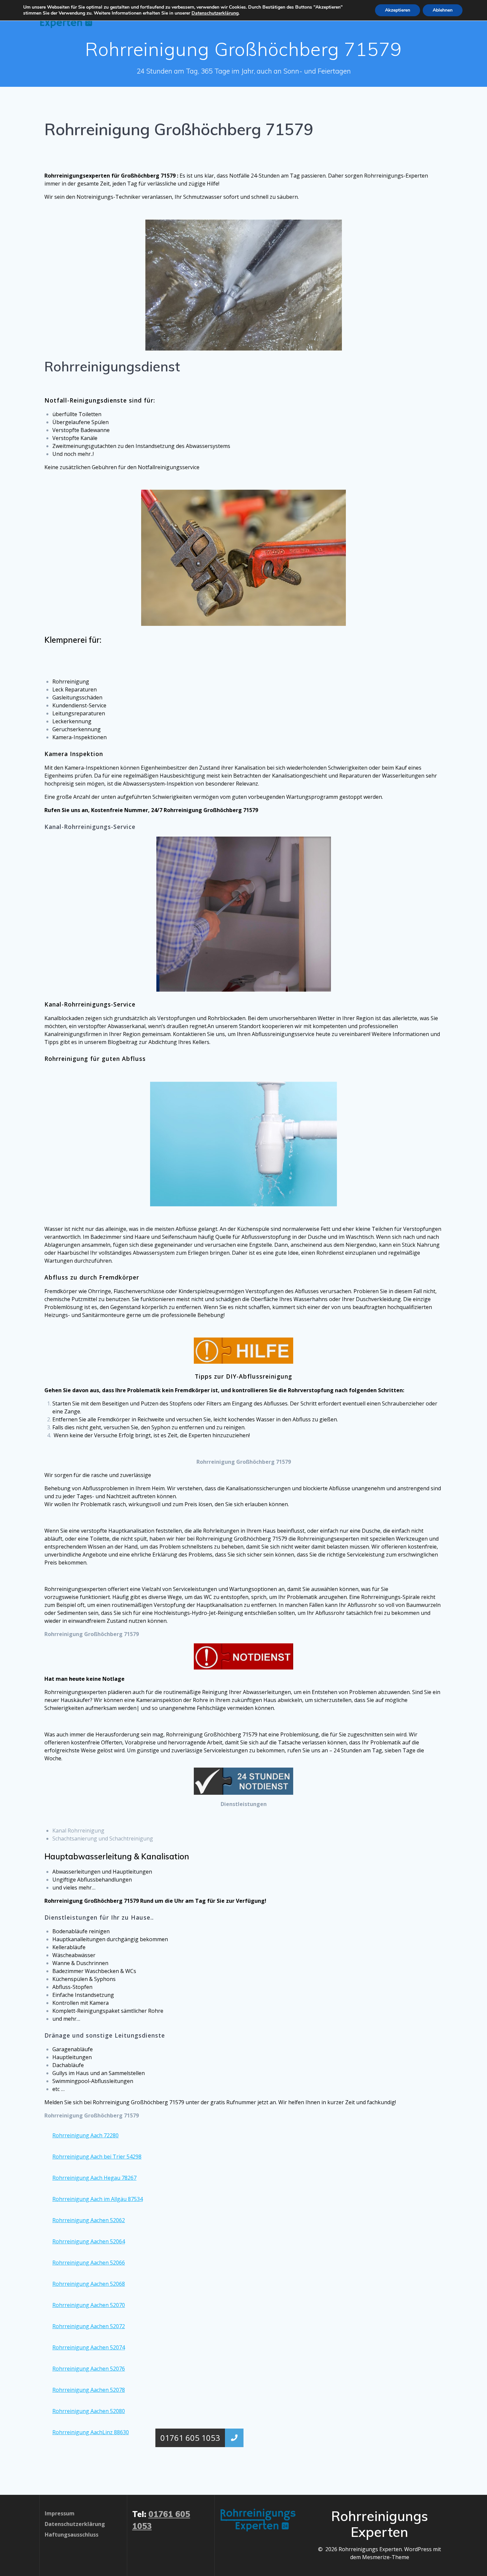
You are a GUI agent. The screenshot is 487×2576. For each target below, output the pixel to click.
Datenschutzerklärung (215, 13)
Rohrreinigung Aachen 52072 (89, 2326)
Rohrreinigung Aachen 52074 (89, 2347)
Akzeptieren (398, 10)
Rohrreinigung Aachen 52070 (89, 2305)
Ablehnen (443, 10)
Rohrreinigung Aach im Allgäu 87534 (98, 2199)
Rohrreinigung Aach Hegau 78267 (94, 2178)
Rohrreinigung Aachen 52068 (89, 2284)
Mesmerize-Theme (386, 2557)
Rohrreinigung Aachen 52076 (89, 2369)
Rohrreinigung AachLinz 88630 (91, 2432)
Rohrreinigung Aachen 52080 (89, 2411)
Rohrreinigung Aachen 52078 (89, 2390)
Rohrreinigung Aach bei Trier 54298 (97, 2157)
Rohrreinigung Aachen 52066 (89, 2263)
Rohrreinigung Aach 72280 (85, 2135)
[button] (234, 2438)
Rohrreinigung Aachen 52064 (89, 2241)
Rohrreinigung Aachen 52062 (89, 2220)
